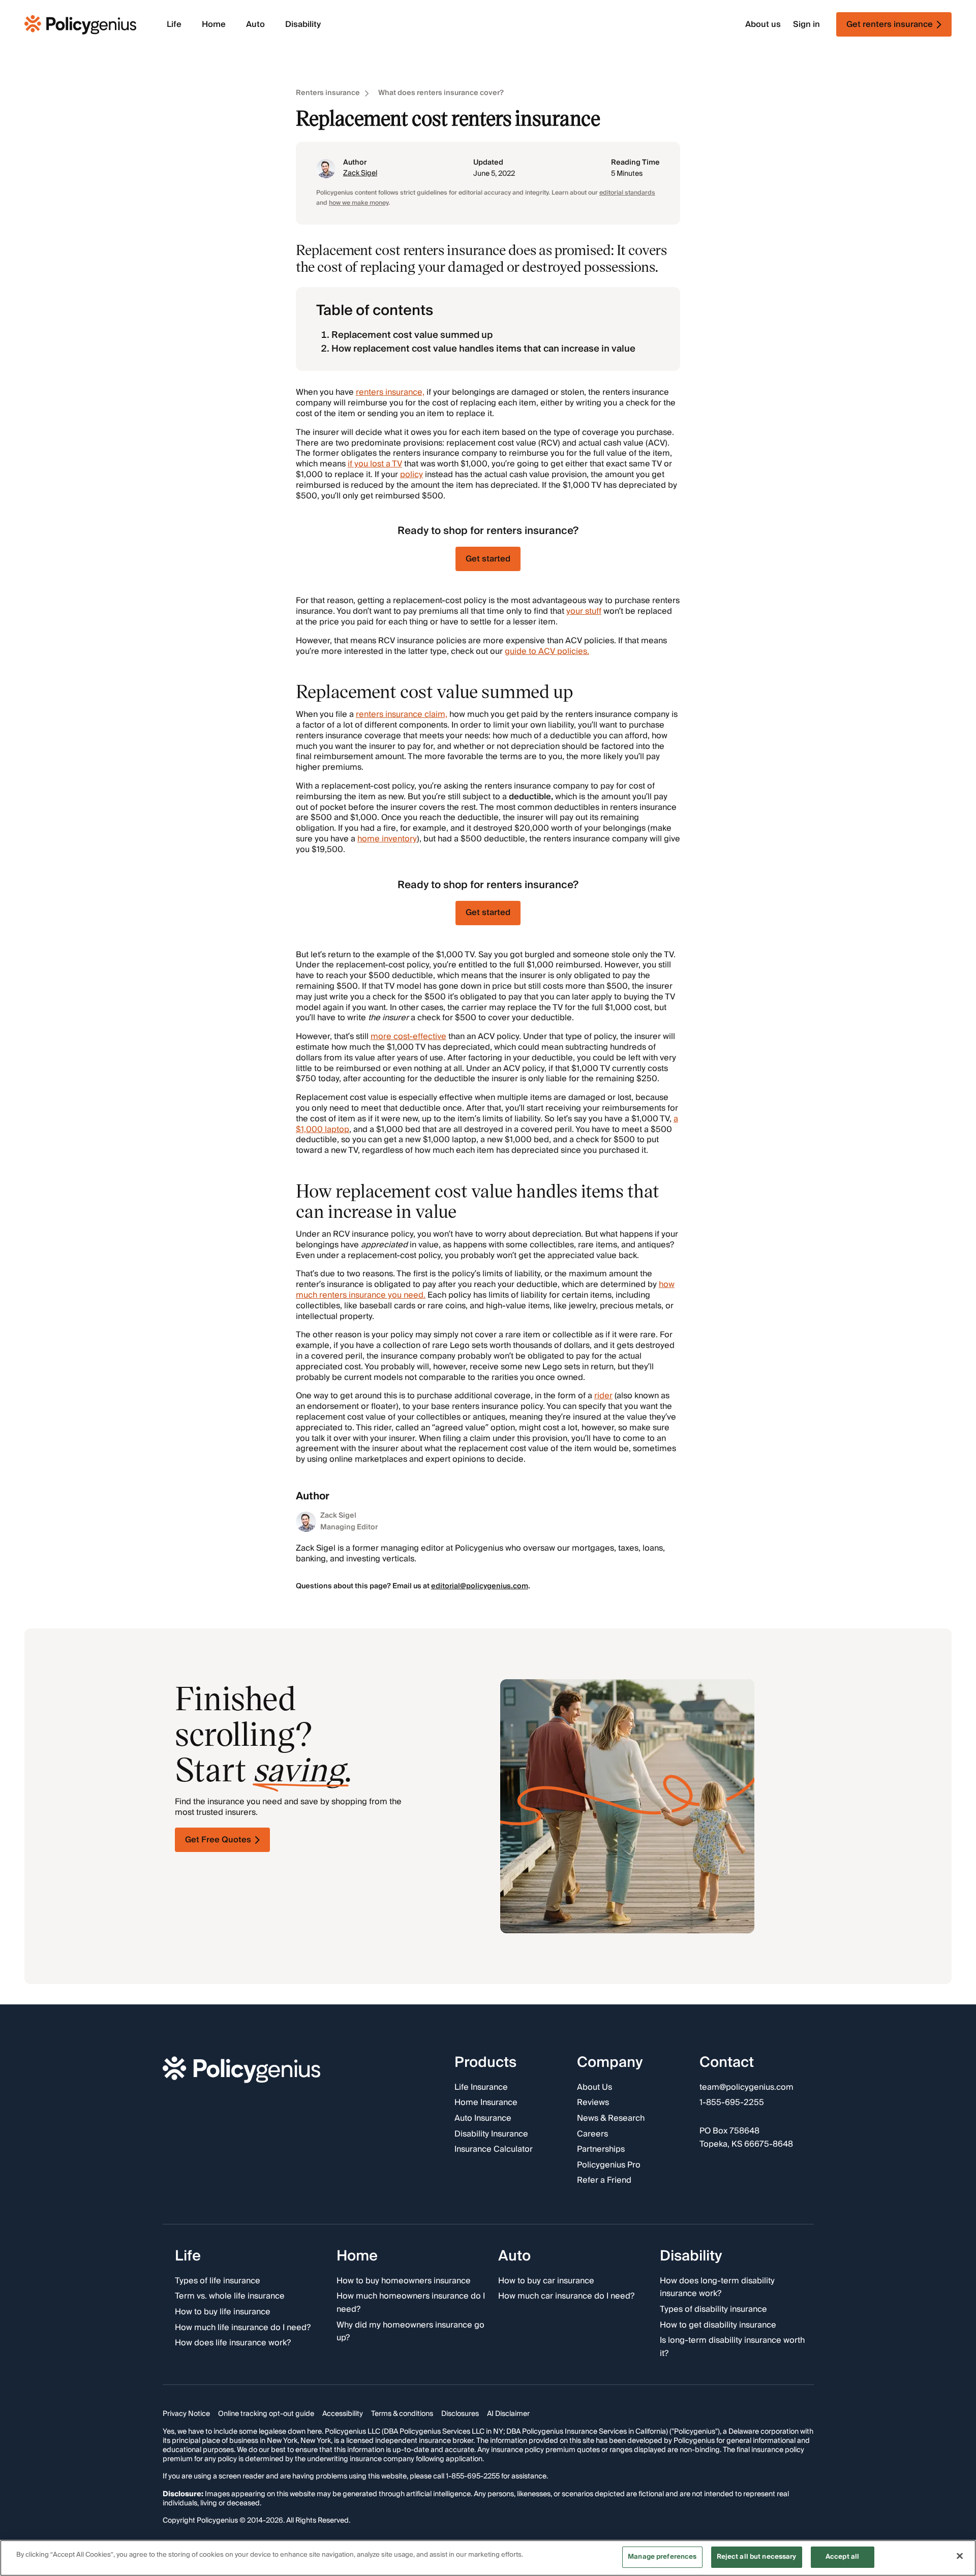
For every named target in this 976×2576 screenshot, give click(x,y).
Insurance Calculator (494, 2150)
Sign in (806, 25)
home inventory (387, 839)
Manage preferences (662, 2557)
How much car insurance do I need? (566, 2297)
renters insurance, (390, 392)
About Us (594, 2087)
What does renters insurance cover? (441, 93)
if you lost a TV (375, 464)
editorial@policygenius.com (480, 1586)
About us (763, 25)
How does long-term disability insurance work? (717, 2287)
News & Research (611, 2119)
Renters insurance (328, 93)
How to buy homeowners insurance (404, 2281)
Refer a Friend (604, 2181)
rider (603, 1396)
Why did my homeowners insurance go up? (410, 2331)
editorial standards (627, 193)
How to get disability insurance (718, 2325)
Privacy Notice (186, 2414)
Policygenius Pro (609, 2165)
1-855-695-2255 (732, 2103)
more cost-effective (408, 1036)
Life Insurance (481, 2087)
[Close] (960, 2556)
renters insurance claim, (402, 714)
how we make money (359, 203)
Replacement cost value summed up (412, 335)
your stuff (584, 611)
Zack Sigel (360, 173)
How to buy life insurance (223, 2312)
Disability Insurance (491, 2134)
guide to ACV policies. (547, 651)
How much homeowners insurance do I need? (411, 2303)
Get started (488, 559)
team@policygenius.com (746, 2087)
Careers (592, 2134)
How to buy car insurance (546, 2281)
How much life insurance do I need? (243, 2328)
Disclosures (460, 2414)
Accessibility (343, 2414)
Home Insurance (486, 2103)
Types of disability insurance (713, 2309)
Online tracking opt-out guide (266, 2414)
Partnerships (601, 2150)
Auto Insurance (483, 2119)
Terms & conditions (402, 2414)
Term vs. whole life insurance (230, 2297)
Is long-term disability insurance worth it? (732, 2347)
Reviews (593, 2103)
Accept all (842, 2557)
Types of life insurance (218, 2281)
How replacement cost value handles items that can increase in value (483, 349)
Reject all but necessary (757, 2557)
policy (411, 475)
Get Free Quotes (218, 1840)
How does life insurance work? (233, 2343)
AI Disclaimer (508, 2414)
